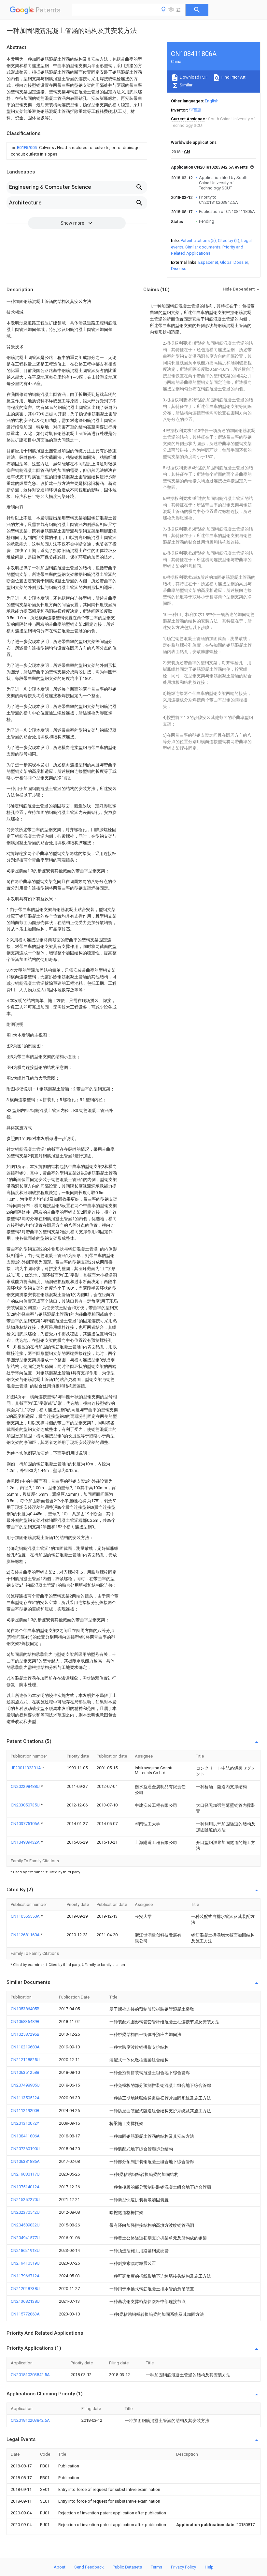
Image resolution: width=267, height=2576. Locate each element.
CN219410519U (25, 2263)
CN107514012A (25, 2187)
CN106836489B (25, 2022)
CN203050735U (26, 1805)
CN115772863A (25, 2314)
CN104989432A (26, 1842)
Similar (186, 85)
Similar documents (203, 247)
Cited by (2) (229, 240)
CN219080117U (25, 2174)
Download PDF (193, 77)
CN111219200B (25, 2111)
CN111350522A (25, 2098)
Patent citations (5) (198, 240)
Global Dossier (234, 262)
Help (209, 2567)
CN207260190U (25, 2149)
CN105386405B (25, 2009)
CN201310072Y (25, 2123)
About (60, 2567)
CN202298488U (26, 1786)
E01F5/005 (27, 148)
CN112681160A (26, 1935)
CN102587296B (25, 2034)
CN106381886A (25, 2161)
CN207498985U (25, 2085)
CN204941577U (25, 2238)
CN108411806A (25, 2136)
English (212, 101)
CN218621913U (25, 2250)
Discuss (179, 269)
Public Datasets (127, 2567)
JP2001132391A (26, 1768)
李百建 (195, 110)
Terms (156, 2567)
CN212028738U (25, 2289)
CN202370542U (25, 2212)
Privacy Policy (183, 2567)
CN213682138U (25, 2301)
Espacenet (208, 262)
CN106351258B (25, 2072)
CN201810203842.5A (30, 2375)
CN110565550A (26, 1916)
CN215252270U (25, 2200)
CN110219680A (25, 2047)
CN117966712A (25, 2276)
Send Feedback (89, 2567)
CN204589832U (25, 2225)
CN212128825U (25, 2060)
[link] (77, 151)
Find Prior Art (233, 77)
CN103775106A (26, 1824)
